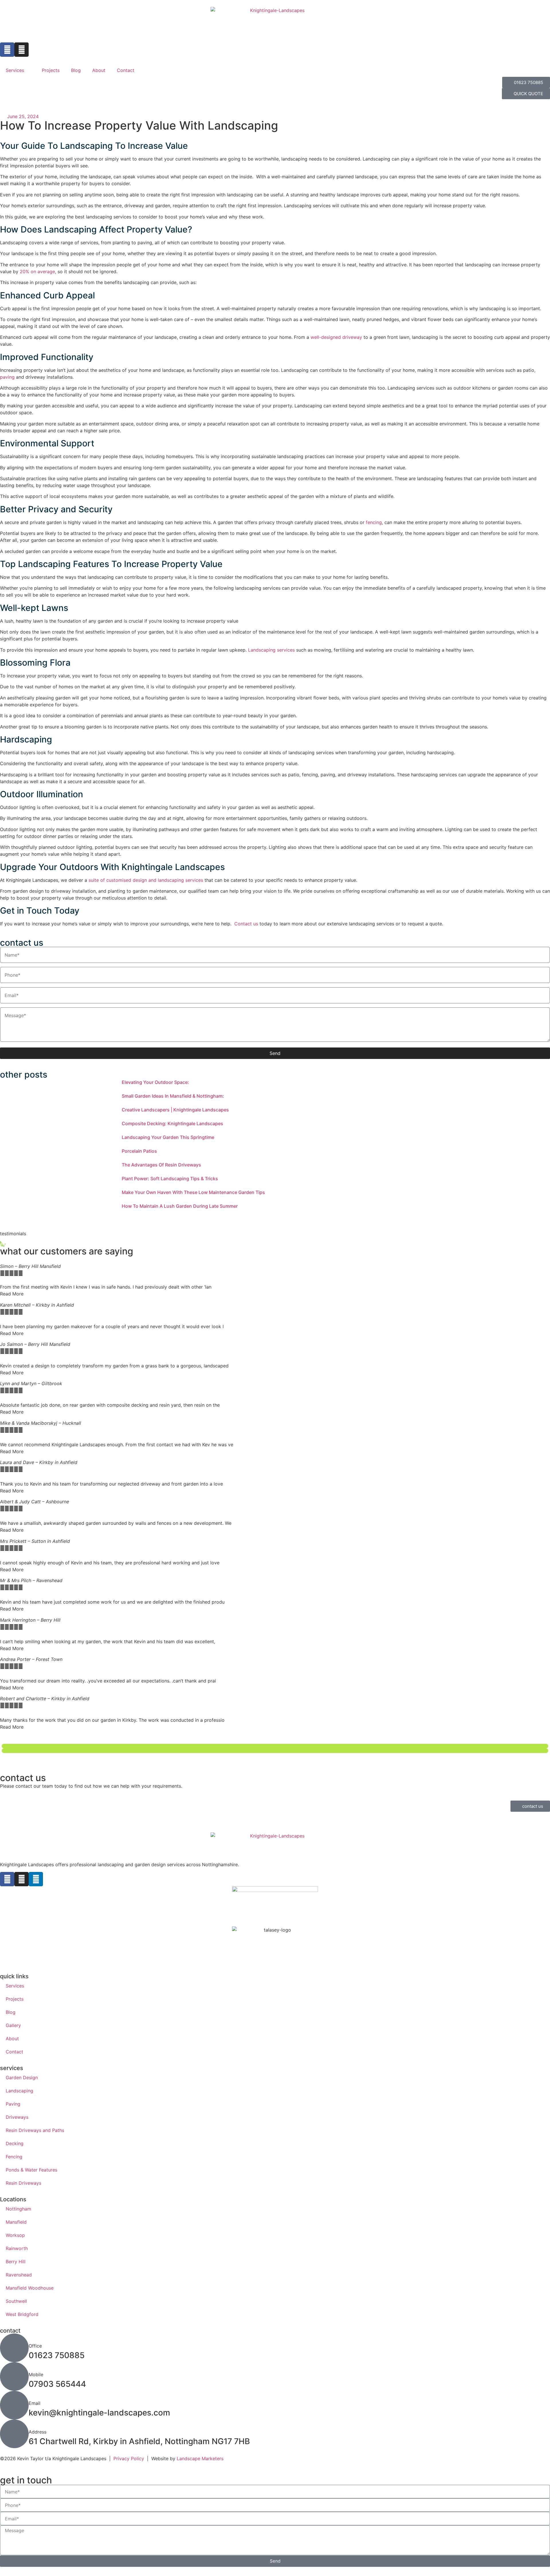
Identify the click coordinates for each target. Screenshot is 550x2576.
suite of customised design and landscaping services (146, 880)
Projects (51, 70)
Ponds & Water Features (32, 2170)
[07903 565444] (14, 2376)
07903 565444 (57, 2384)
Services (15, 70)
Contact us (246, 924)
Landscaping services (271, 650)
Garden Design (22, 2077)
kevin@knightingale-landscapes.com (99, 2413)
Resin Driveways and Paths (35, 2130)
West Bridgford (22, 2314)
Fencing (14, 2157)
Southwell (16, 2301)
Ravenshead (19, 2275)
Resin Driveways (23, 2183)
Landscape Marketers (200, 2458)
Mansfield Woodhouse (30, 2288)
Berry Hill (16, 2262)
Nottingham (18, 2209)
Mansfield (16, 2222)
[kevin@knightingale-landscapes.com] (14, 2405)
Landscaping (19, 2091)
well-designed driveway (336, 337)
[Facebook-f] (7, 50)
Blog (76, 70)
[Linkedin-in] (36, 1879)
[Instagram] (21, 50)
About (99, 70)
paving (7, 377)
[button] (275, 1746)
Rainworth (17, 2248)
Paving (13, 2104)
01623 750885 (57, 2355)
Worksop (15, 2235)
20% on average (37, 271)
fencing (374, 522)
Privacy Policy (129, 2458)
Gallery (13, 2025)
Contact (126, 70)
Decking (15, 2143)
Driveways (17, 2117)
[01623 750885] (14, 2348)
